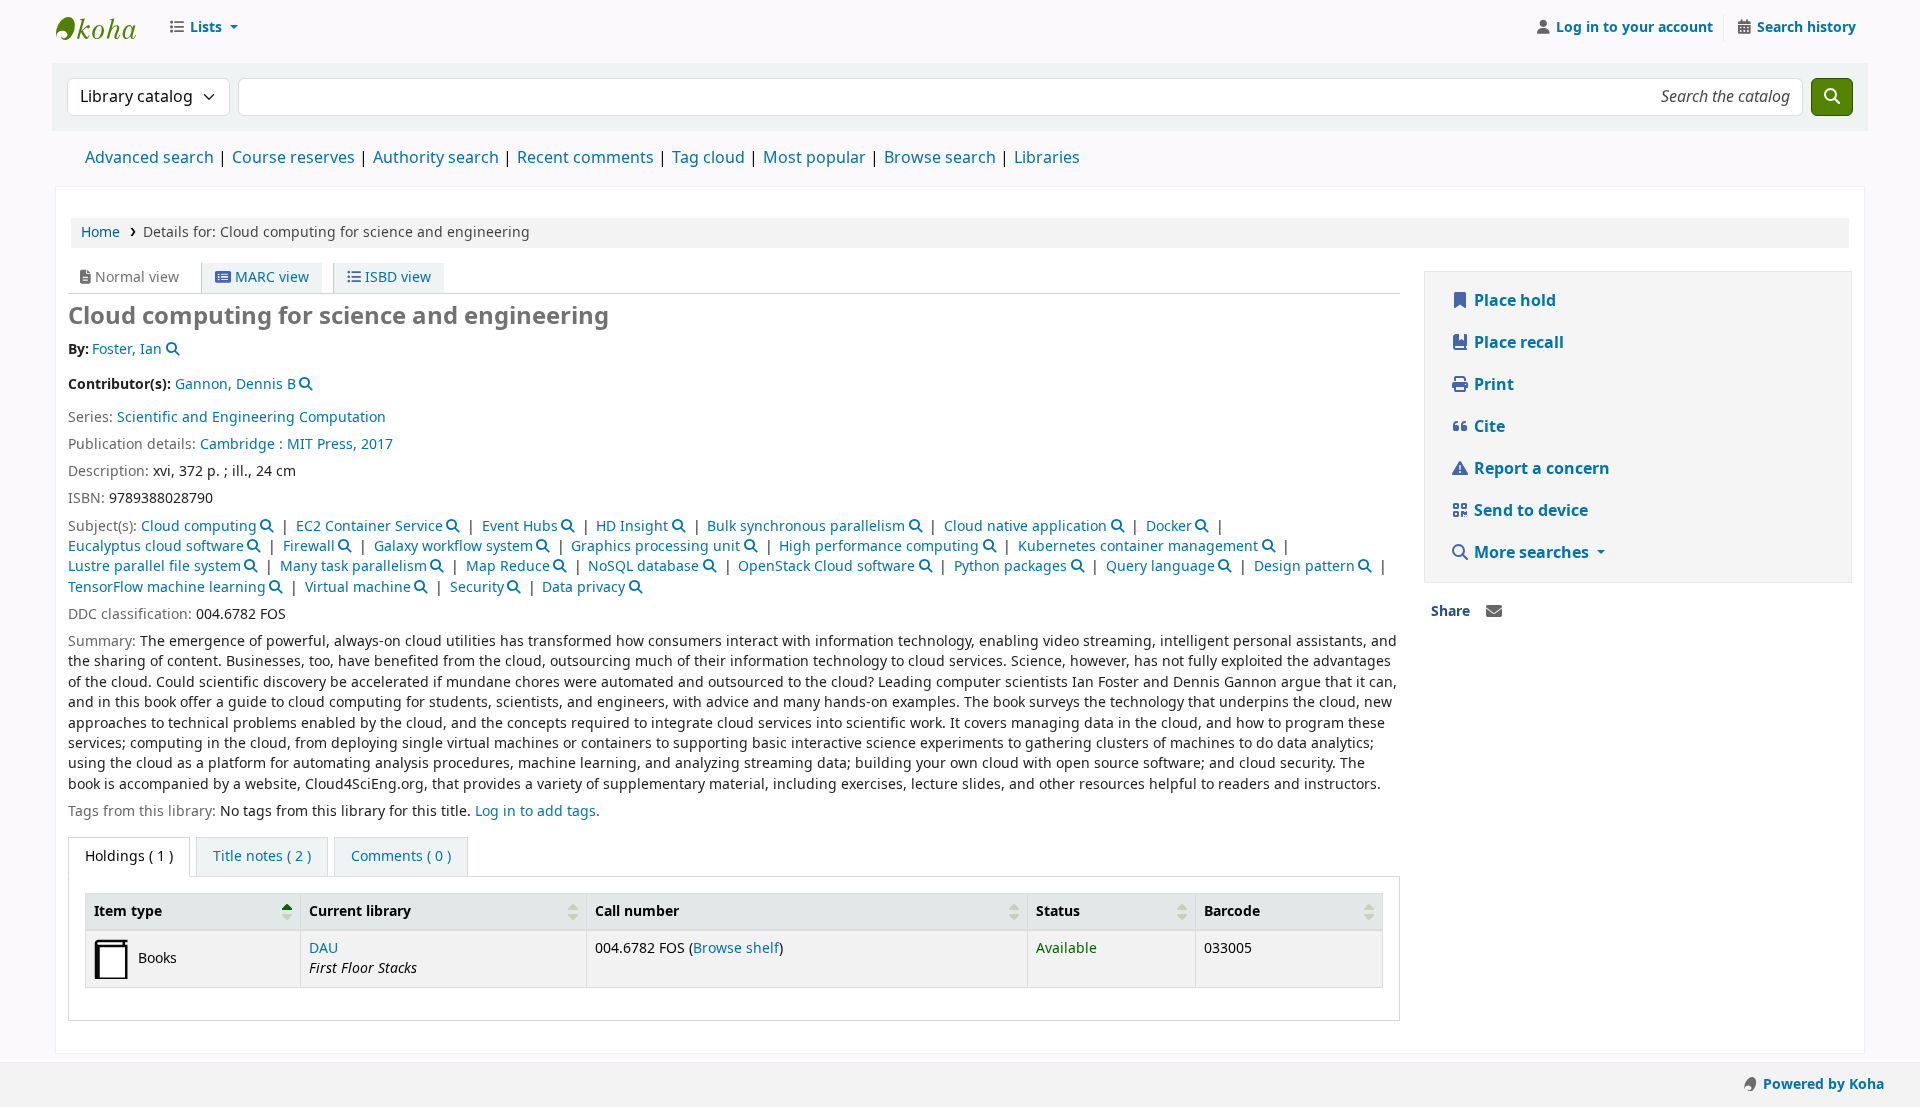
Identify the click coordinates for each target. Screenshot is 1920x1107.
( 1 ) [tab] (129, 856)
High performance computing (879, 546)
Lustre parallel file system (154, 566)
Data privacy (583, 587)
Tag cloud (708, 158)
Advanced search (149, 158)
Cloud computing (199, 526)
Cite (1487, 427)
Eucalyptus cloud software (156, 546)
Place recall (1517, 343)
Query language (1160, 566)
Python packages (1010, 566)
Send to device (1529, 511)
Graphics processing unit (655, 546)
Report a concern (1540, 469)
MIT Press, (322, 444)
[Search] (1832, 97)
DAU (323, 948)
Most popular (814, 158)
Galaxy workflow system (453, 546)
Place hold (1513, 301)
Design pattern (1304, 566)
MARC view (270, 277)
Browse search (940, 158)
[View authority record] (170, 349)
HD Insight (632, 526)
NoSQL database (643, 566)
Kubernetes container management (1138, 546)
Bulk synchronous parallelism (806, 526)
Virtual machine (358, 587)
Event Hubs (520, 526)
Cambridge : (241, 444)
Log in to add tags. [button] (537, 811)
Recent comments (585, 158)
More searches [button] (1531, 553)
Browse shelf (736, 948)
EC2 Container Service (369, 526)
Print (1492, 385)
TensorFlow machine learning (167, 587)
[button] (203, 28)
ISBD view (396, 277)
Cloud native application (1025, 526)
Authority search (436, 158)
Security (477, 587)
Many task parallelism (353, 566)
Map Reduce (508, 566)
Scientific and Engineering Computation (251, 417)
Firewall (309, 546)
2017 (377, 444)
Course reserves (293, 158)
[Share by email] (1494, 612)
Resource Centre (106, 28)
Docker (1169, 526)
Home (100, 232)
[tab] (262, 857)
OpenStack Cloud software (826, 566)
